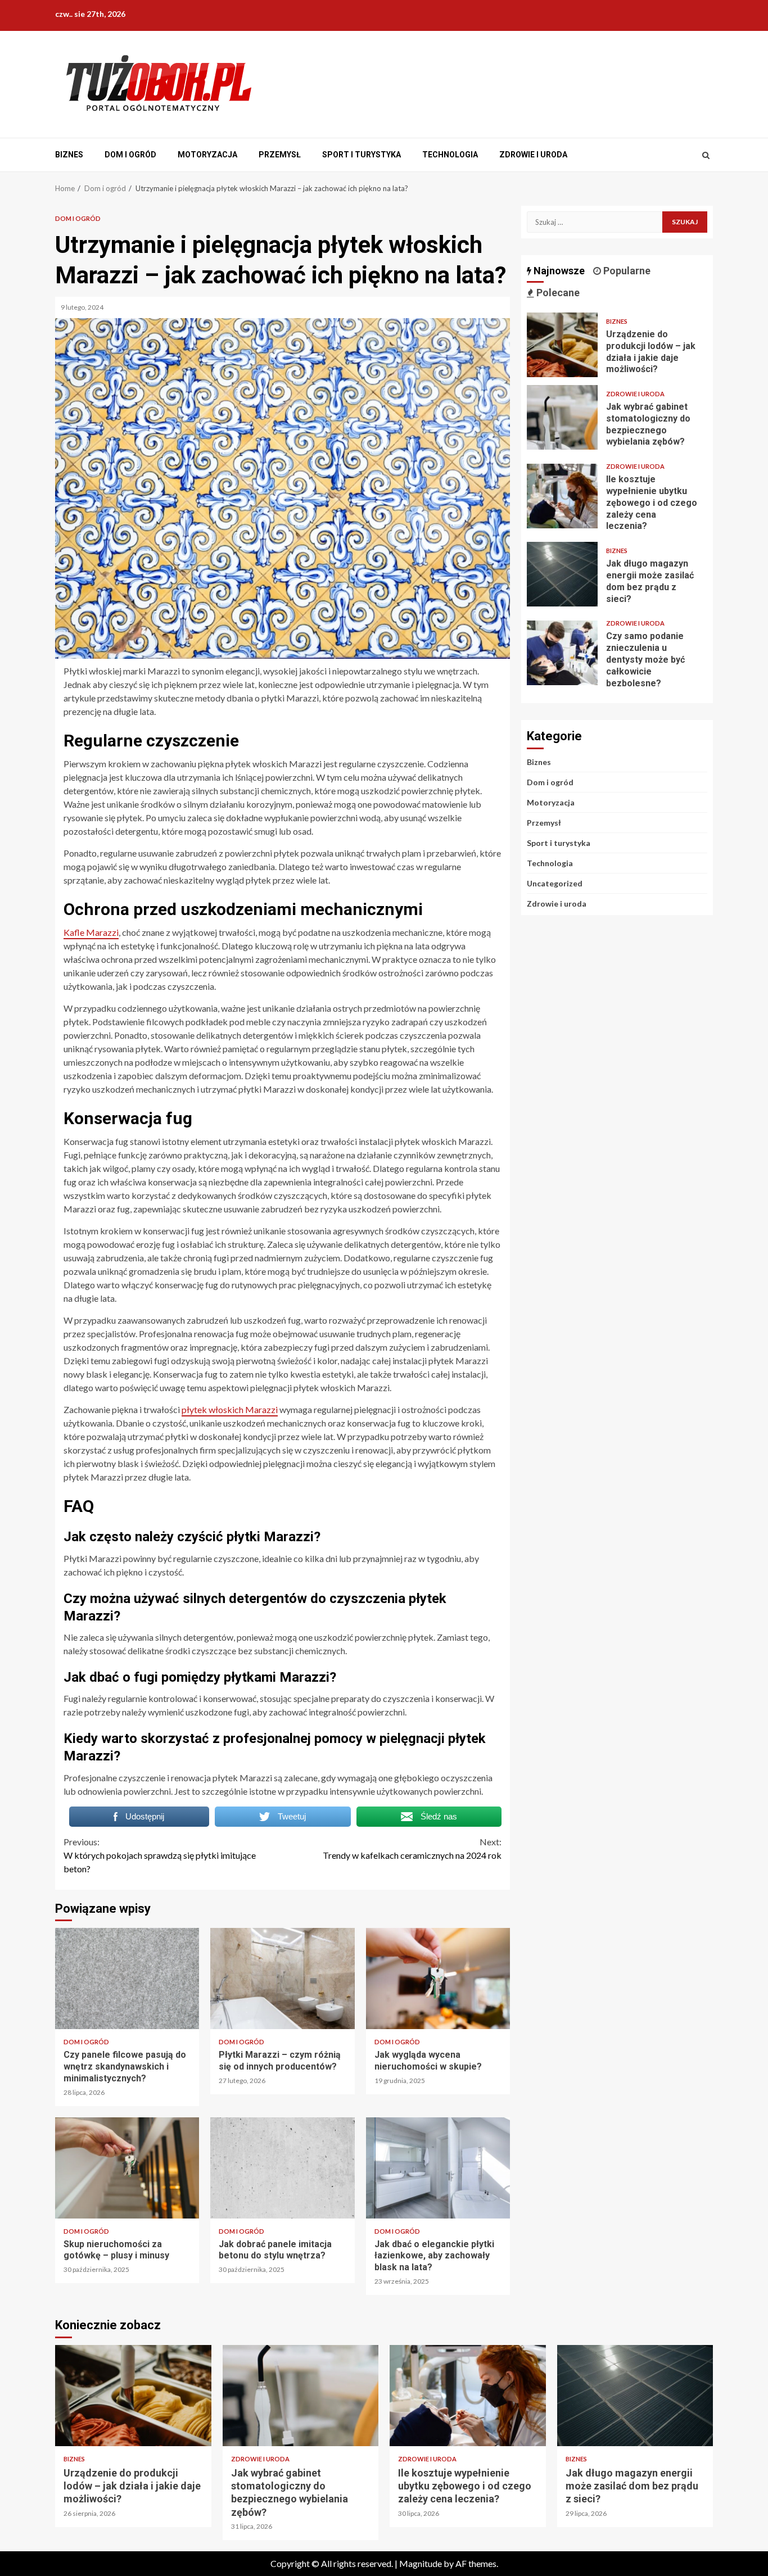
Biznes (69, 155)
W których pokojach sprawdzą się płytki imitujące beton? (160, 1855)
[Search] (706, 155)
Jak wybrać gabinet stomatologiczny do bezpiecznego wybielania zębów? (562, 417)
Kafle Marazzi (91, 932)
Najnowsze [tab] (558, 271)
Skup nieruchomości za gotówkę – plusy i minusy (127, 2168)
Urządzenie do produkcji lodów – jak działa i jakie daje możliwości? (562, 345)
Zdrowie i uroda (533, 155)
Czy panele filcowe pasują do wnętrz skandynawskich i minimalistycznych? (127, 1979)
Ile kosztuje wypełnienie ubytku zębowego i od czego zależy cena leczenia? (562, 496)
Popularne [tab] (626, 271)
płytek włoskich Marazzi (230, 1409)
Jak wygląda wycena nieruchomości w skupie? (438, 1979)
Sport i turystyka (362, 155)
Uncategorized (555, 883)
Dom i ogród (130, 155)
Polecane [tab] (557, 293)
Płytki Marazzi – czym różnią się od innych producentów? (282, 1979)
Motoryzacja (207, 155)
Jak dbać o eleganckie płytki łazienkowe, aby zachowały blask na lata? (438, 2168)
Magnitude (421, 2563)
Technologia (450, 155)
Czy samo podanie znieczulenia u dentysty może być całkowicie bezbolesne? (562, 653)
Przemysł (280, 155)
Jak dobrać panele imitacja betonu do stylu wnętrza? (282, 2168)
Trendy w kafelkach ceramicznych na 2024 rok (412, 1848)
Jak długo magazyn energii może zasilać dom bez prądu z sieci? (562, 574)
